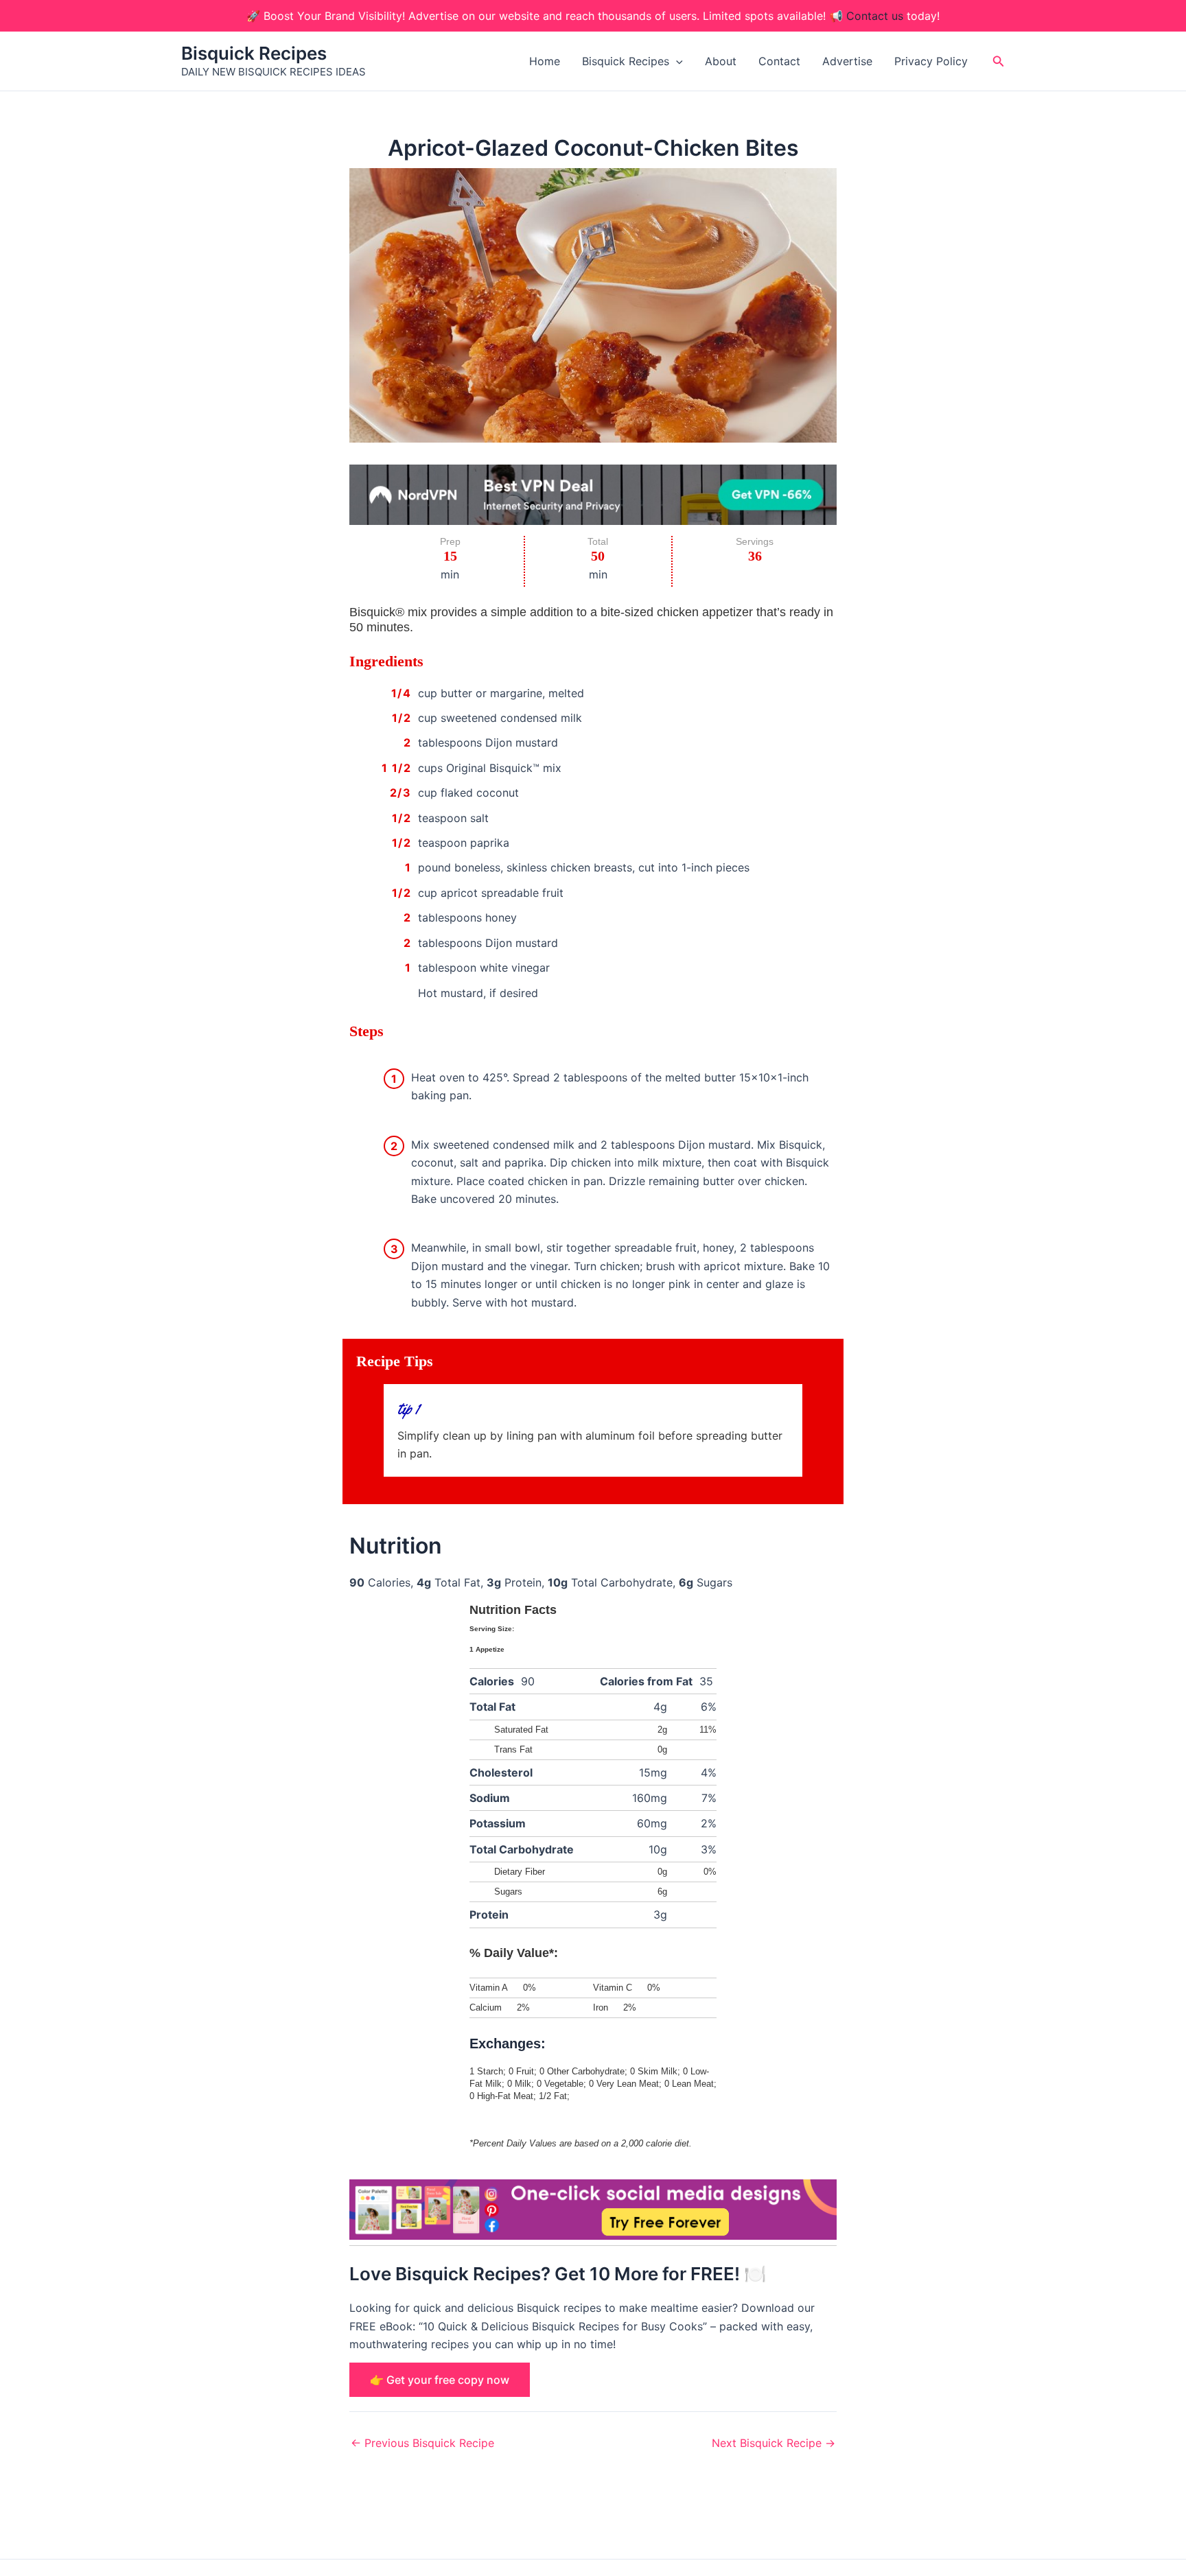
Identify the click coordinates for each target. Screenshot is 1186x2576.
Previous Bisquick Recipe (422, 2443)
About (721, 61)
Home (545, 61)
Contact (779, 61)
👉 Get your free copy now (440, 2380)
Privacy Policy (931, 61)
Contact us (875, 16)
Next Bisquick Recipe (774, 2443)
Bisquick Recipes (254, 53)
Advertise (847, 61)
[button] (676, 61)
